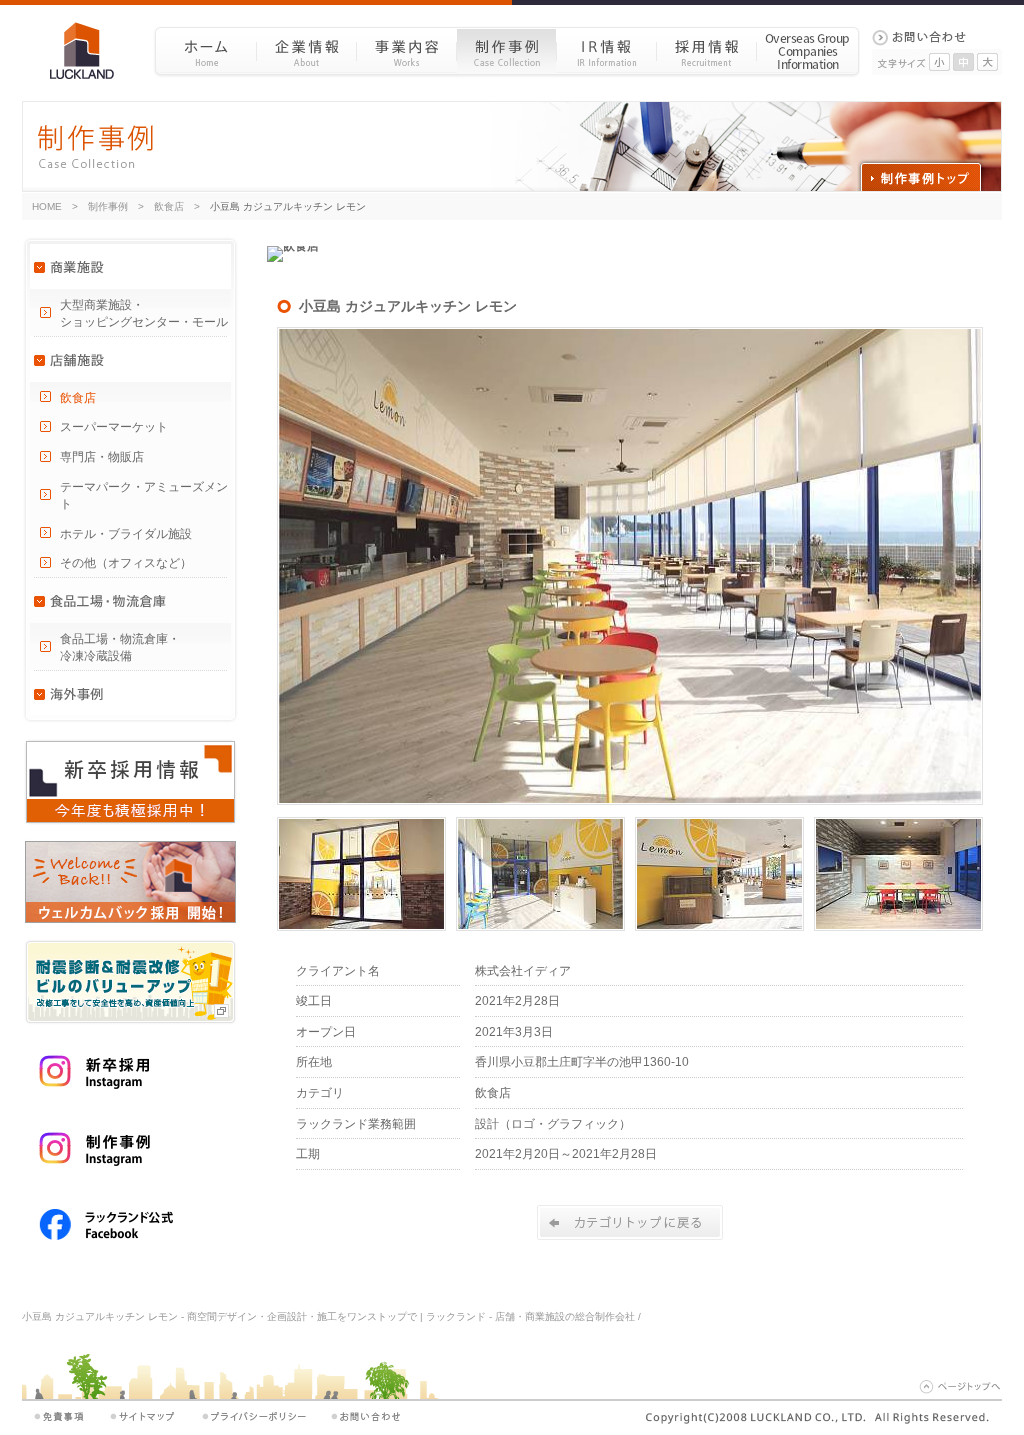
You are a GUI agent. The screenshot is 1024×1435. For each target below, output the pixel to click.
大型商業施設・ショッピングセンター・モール (144, 313)
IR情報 (606, 50)
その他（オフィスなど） (126, 563)
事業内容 (406, 50)
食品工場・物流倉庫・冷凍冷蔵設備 (120, 647)
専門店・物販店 (102, 457)
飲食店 (169, 206)
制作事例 (506, 50)
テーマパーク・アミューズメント (144, 495)
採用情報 (706, 50)
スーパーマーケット (114, 427)
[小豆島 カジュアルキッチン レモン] (630, 801)
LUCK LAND (89, 50)
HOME (47, 206)
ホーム (205, 50)
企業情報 (306, 50)
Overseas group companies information (808, 50)
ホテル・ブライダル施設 (126, 534)
